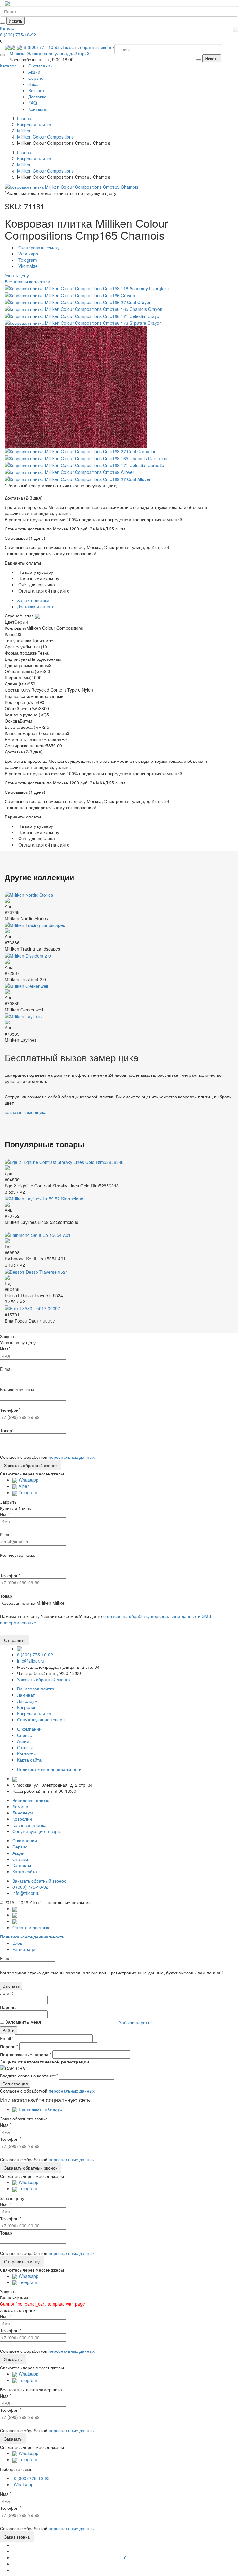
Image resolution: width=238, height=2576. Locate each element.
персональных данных (72, 1457)
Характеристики (33, 600)
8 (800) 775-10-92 (18, 35)
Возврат (36, 90)
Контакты (37, 109)
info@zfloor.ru (31, 1661)
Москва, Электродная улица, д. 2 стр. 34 (51, 53)
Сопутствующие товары (41, 1719)
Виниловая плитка (36, 1689)
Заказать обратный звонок (88, 47)
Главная (25, 118)
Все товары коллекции (27, 281)
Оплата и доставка (31, 1927)
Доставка (37, 97)
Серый (21, 622)
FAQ (33, 103)
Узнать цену (17, 275)
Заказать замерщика (26, 1112)
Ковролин (27, 1707)
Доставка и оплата (36, 606)
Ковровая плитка (34, 1713)
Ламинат (26, 1695)
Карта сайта (29, 1760)
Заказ (34, 84)
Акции (34, 72)
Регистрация (25, 1949)
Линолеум (27, 1701)
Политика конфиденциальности (32, 1937)
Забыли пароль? (136, 2022)
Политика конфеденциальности (49, 1769)
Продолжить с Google (40, 2109)
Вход (17, 1943)
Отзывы (25, 1747)
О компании (40, 66)
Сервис (36, 78)
